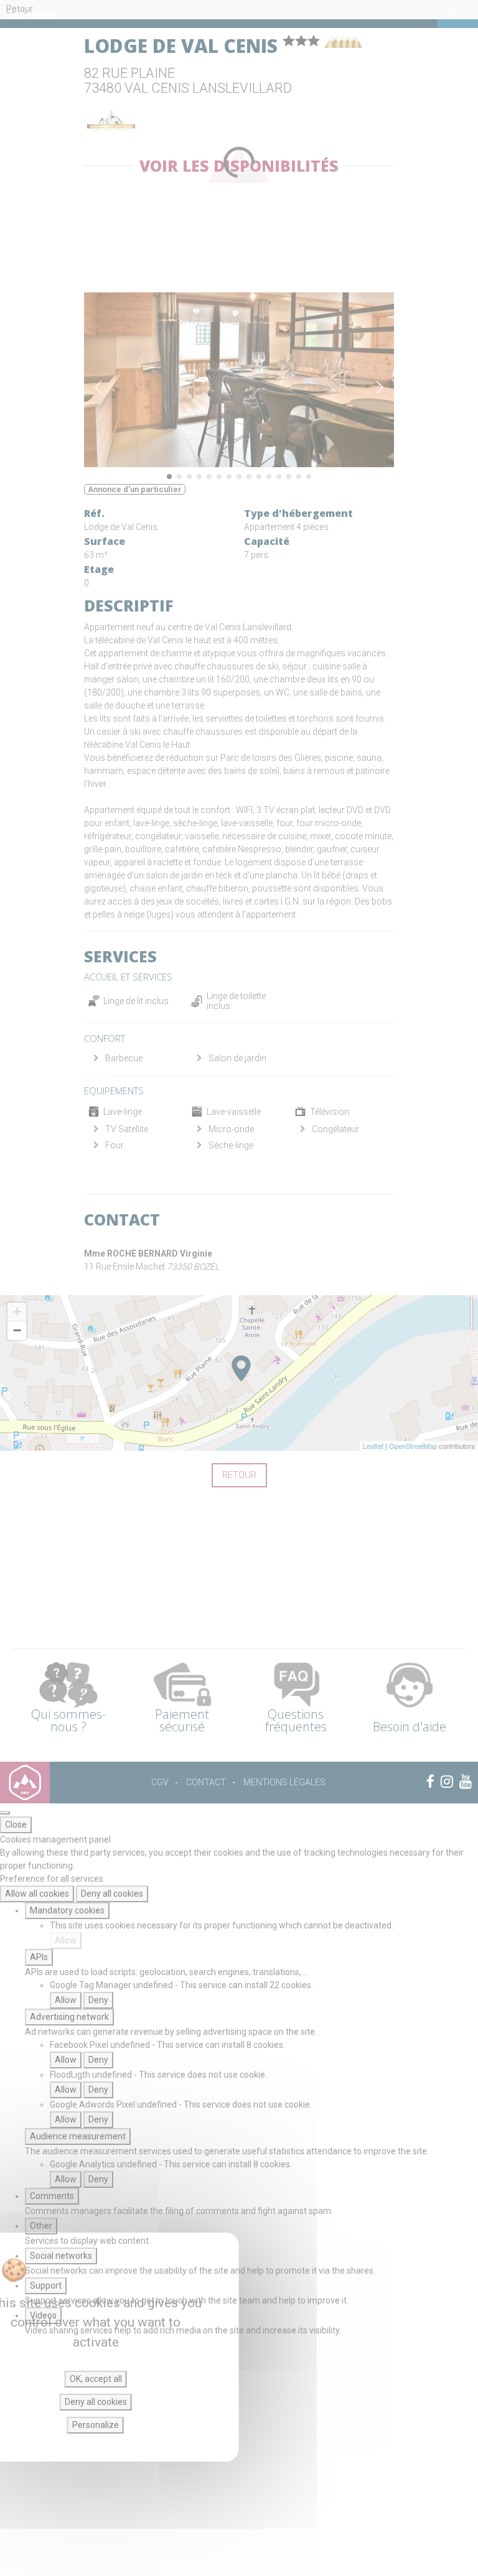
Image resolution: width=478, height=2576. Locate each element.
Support (46, 2285)
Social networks (61, 2256)
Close (16, 1825)
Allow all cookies (37, 1894)
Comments (52, 2196)
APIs (39, 1957)
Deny (98, 2000)
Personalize (96, 2425)
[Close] (5, 1813)
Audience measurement (78, 2136)
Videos (43, 2315)
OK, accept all (96, 2379)
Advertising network (69, 2017)
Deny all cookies (112, 1894)
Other (41, 2226)
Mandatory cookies (67, 1910)
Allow (66, 1940)
